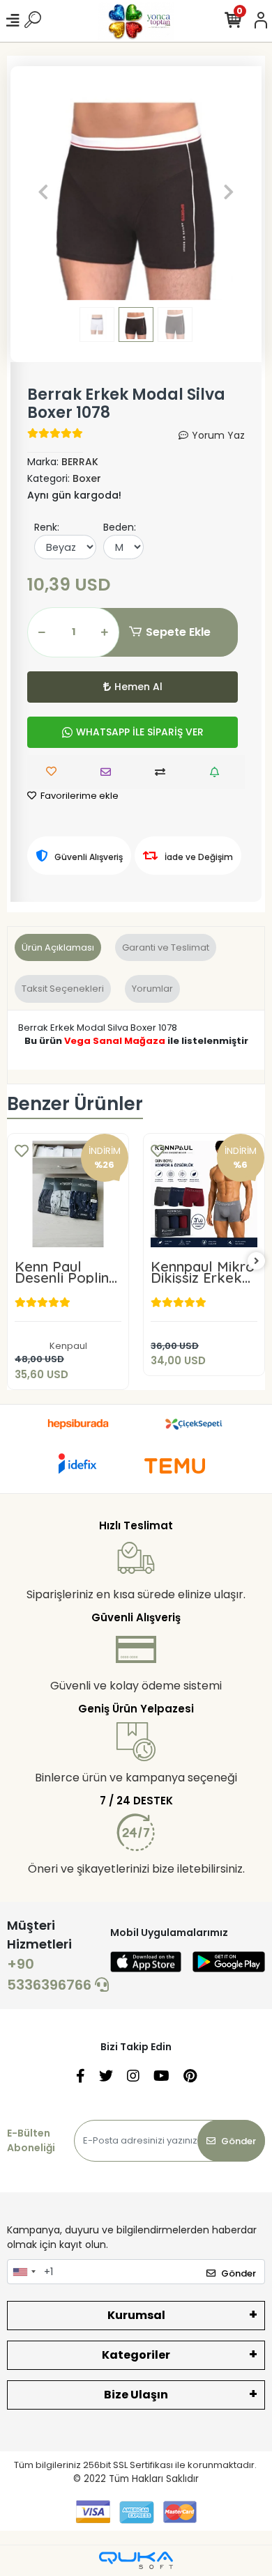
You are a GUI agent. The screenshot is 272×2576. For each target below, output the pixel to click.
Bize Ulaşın (136, 2395)
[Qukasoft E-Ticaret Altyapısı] (136, 2560)
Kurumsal (136, 2315)
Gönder (239, 2141)
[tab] (58, 948)
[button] (44, 192)
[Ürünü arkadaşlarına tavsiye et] (109, 772)
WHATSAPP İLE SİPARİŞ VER (140, 732)
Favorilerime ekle (78, 796)
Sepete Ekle (178, 632)
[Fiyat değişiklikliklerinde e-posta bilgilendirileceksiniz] (218, 772)
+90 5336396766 (51, 1974)
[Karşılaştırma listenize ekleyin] (164, 772)
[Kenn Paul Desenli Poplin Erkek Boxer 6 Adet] (68, 1194)
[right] (257, 1262)
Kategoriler (136, 2355)
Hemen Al (138, 687)
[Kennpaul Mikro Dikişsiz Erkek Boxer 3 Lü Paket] (204, 1194)
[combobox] (24, 2272)
